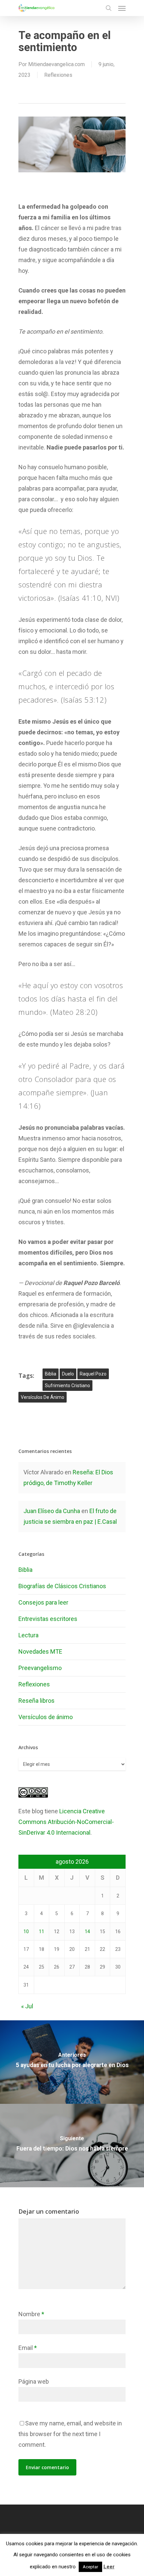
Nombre (31, 2314)
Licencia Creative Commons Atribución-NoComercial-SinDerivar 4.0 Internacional (66, 1822)
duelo (68, 1374)
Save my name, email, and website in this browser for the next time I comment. (70, 2434)
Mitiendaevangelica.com (56, 64)
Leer (109, 2567)
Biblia (51, 1374)
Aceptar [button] (90, 2567)
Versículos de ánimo (46, 1717)
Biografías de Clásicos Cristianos (62, 1586)
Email (28, 2348)
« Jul (27, 2006)
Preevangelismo (40, 1668)
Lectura (28, 1635)
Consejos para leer (43, 1602)
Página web (34, 2381)
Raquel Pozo (93, 1374)
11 (42, 1931)
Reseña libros (37, 1701)
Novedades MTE (40, 1651)
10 (26, 1931)
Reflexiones (58, 75)
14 (87, 1931)
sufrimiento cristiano (67, 1386)
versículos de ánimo (43, 1397)
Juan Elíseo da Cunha (52, 1511)
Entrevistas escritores (48, 1619)
